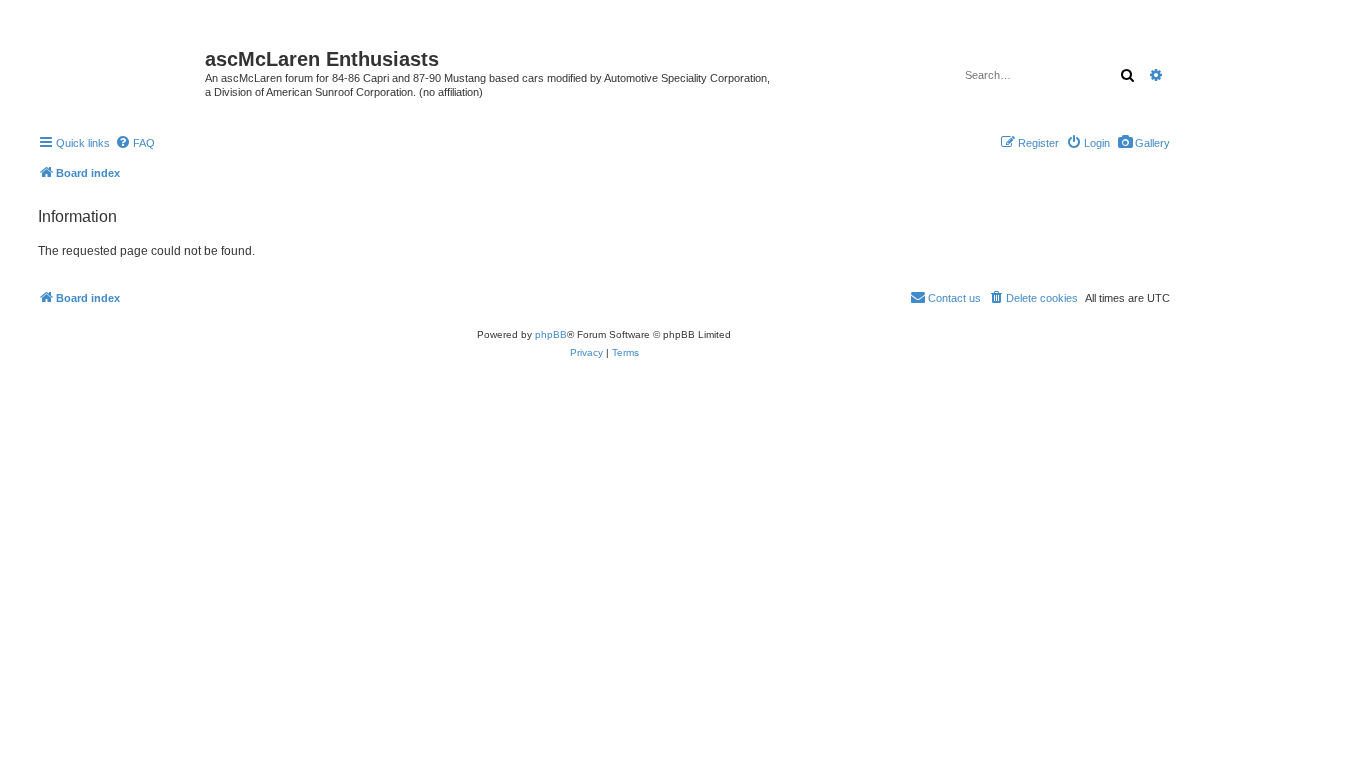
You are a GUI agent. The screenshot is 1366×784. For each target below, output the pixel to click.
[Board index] (119, 65)
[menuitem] (1143, 143)
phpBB (551, 334)
